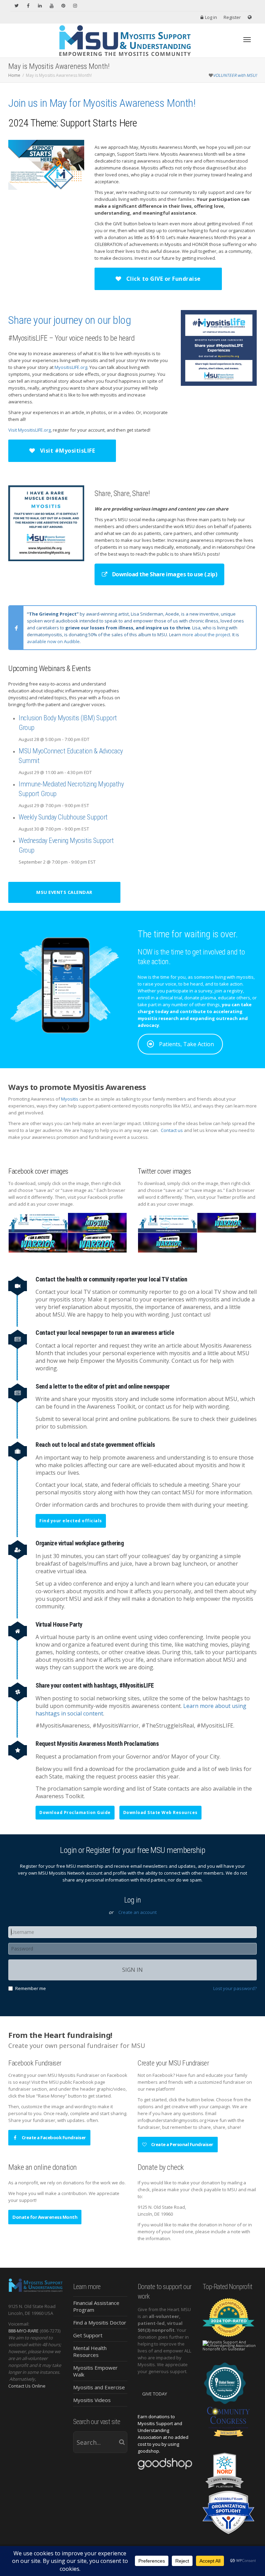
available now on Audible (53, 641)
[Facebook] (28, 6)
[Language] (250, 17)
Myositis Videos (92, 2400)
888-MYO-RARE (23, 2331)
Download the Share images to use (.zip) (164, 574)
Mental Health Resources (90, 2351)
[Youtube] (52, 6)
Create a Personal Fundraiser (182, 2144)
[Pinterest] (63, 6)
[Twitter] (16, 6)
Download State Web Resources (160, 1812)
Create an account (138, 1912)
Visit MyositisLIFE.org (30, 430)
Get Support (88, 2335)
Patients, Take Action (187, 1044)
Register (232, 17)
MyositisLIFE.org (71, 367)
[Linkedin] (40, 6)
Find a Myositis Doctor (100, 2322)
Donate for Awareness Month (45, 2217)
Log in (211, 17)
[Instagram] (75, 6)
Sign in (132, 1970)
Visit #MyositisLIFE (67, 451)
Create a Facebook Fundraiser (53, 2137)
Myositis (70, 1099)
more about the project (206, 635)
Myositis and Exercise (99, 2387)
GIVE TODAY (155, 2394)
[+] (38, 1222)
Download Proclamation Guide (75, 1812)
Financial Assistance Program (96, 2306)
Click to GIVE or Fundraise (163, 279)
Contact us (172, 1130)
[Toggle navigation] (247, 40)
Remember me (31, 1988)
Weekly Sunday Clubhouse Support (63, 817)
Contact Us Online (27, 2386)
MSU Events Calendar (64, 892)
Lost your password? (235, 1988)
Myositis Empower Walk (95, 2371)
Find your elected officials (71, 1521)
